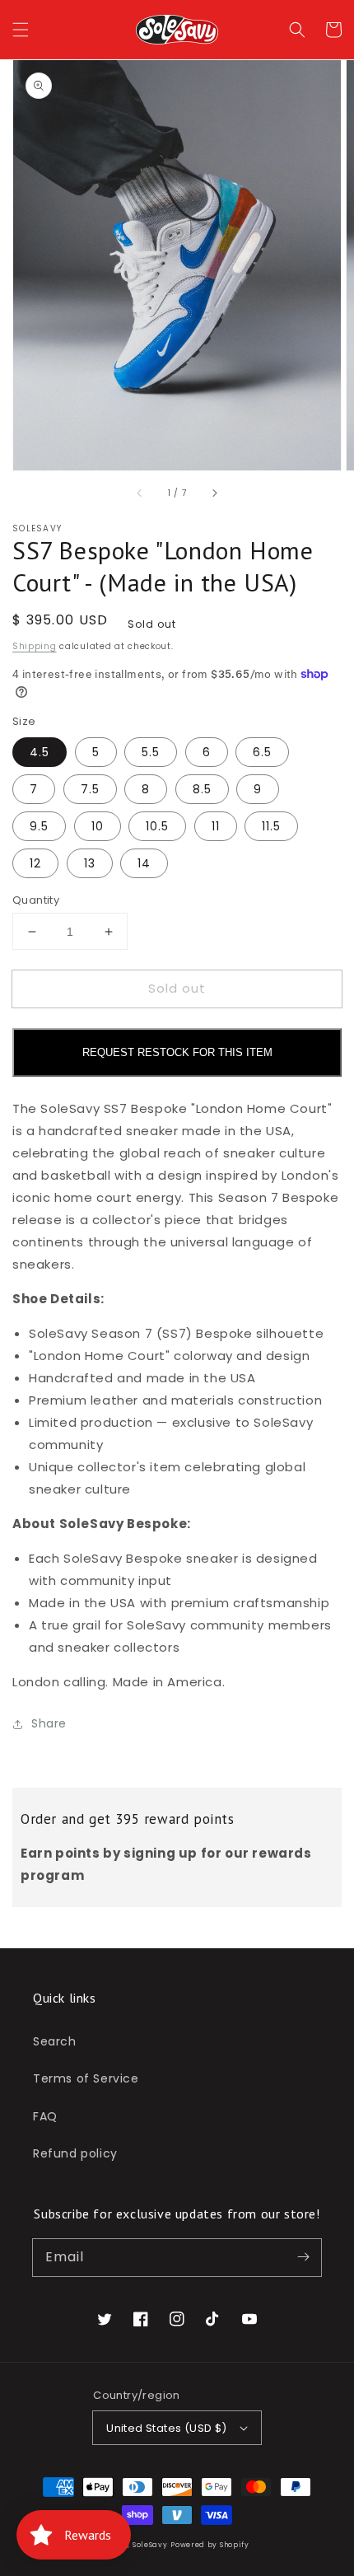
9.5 (39, 826)
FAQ (45, 2116)
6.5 (262, 752)
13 (90, 863)
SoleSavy (150, 2545)
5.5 (151, 752)
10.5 (157, 826)
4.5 (40, 752)
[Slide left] (140, 493)
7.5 (90, 789)
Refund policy (75, 2153)
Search (55, 2041)
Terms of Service (86, 2078)
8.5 (202, 789)
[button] (21, 30)
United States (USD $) (166, 2428)
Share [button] (49, 1723)
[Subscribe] (303, 2257)
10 (98, 826)
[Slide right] (214, 493)
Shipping (35, 646)
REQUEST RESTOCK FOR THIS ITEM (177, 1052)
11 (216, 826)
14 (144, 863)
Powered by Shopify (210, 2545)
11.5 (271, 826)
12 (35, 863)
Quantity (36, 900)
